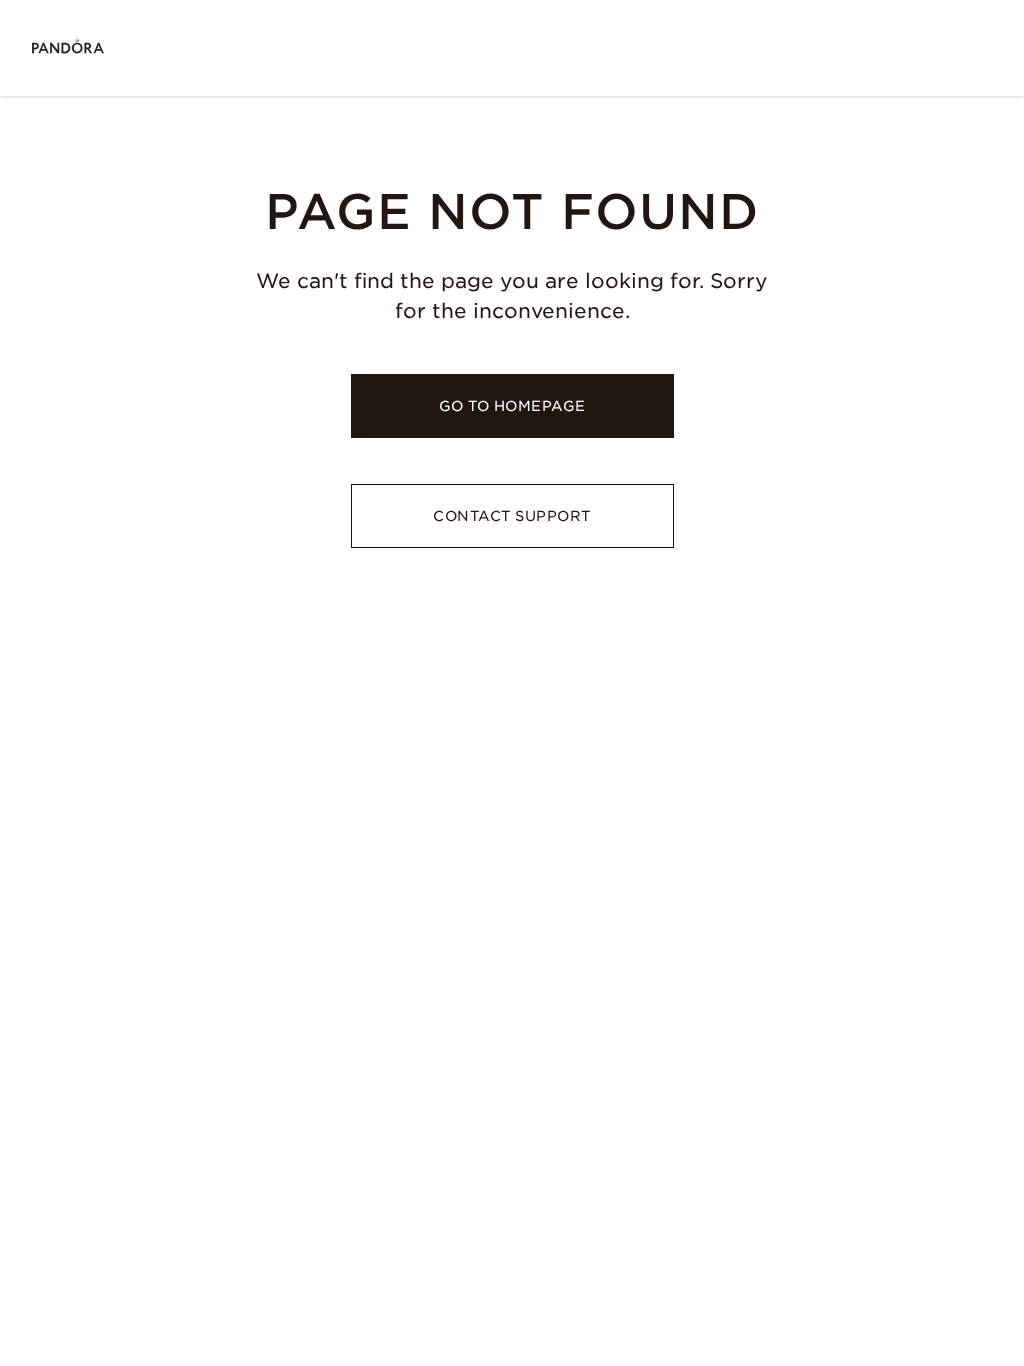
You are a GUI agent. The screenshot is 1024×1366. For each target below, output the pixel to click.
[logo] (68, 48)
